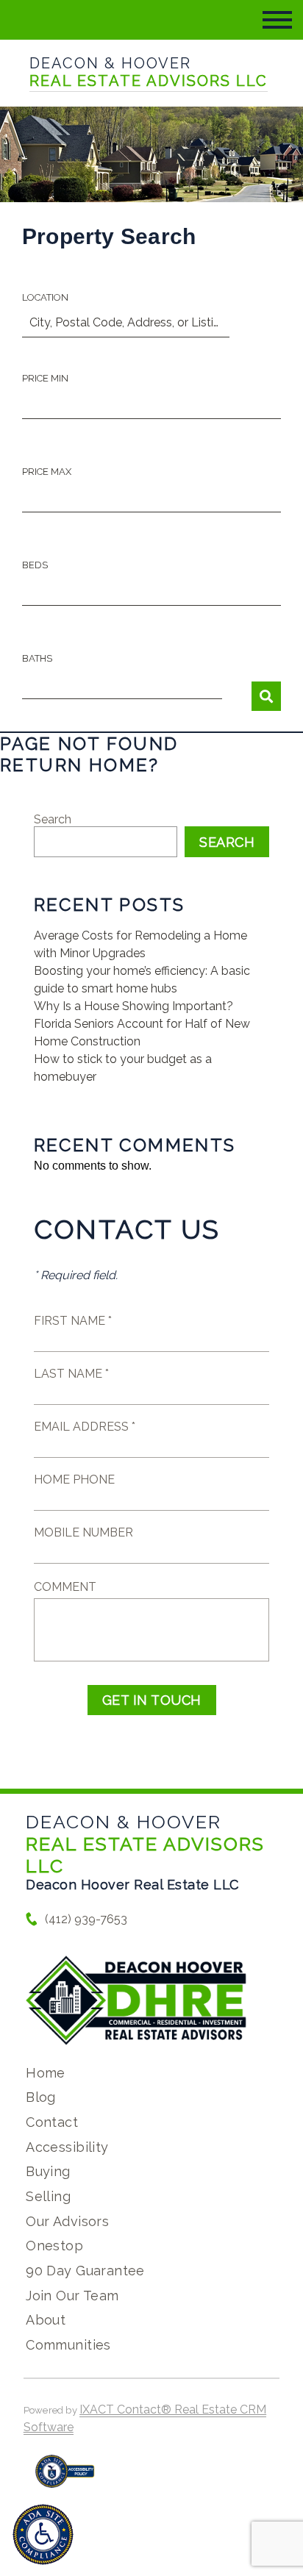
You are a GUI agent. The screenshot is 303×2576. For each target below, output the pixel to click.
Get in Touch (152, 1700)
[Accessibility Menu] (43, 2534)
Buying (48, 2171)
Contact (52, 2122)
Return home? (80, 765)
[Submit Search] (266, 696)
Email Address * (85, 1427)
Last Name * (71, 1374)
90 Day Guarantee (85, 2271)
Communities (68, 2345)
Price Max (47, 472)
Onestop (54, 2246)
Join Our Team (72, 2296)
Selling (48, 2196)
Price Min (45, 378)
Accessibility (67, 2147)
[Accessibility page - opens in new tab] (65, 2479)
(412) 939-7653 (86, 1919)
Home (46, 2073)
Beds (35, 565)
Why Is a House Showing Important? (133, 1006)
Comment (65, 1587)
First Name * (73, 1321)
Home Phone (74, 1480)
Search (53, 819)
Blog (41, 2097)
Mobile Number (83, 1532)
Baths (37, 658)
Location (45, 297)
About (46, 2320)
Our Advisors (67, 2221)
